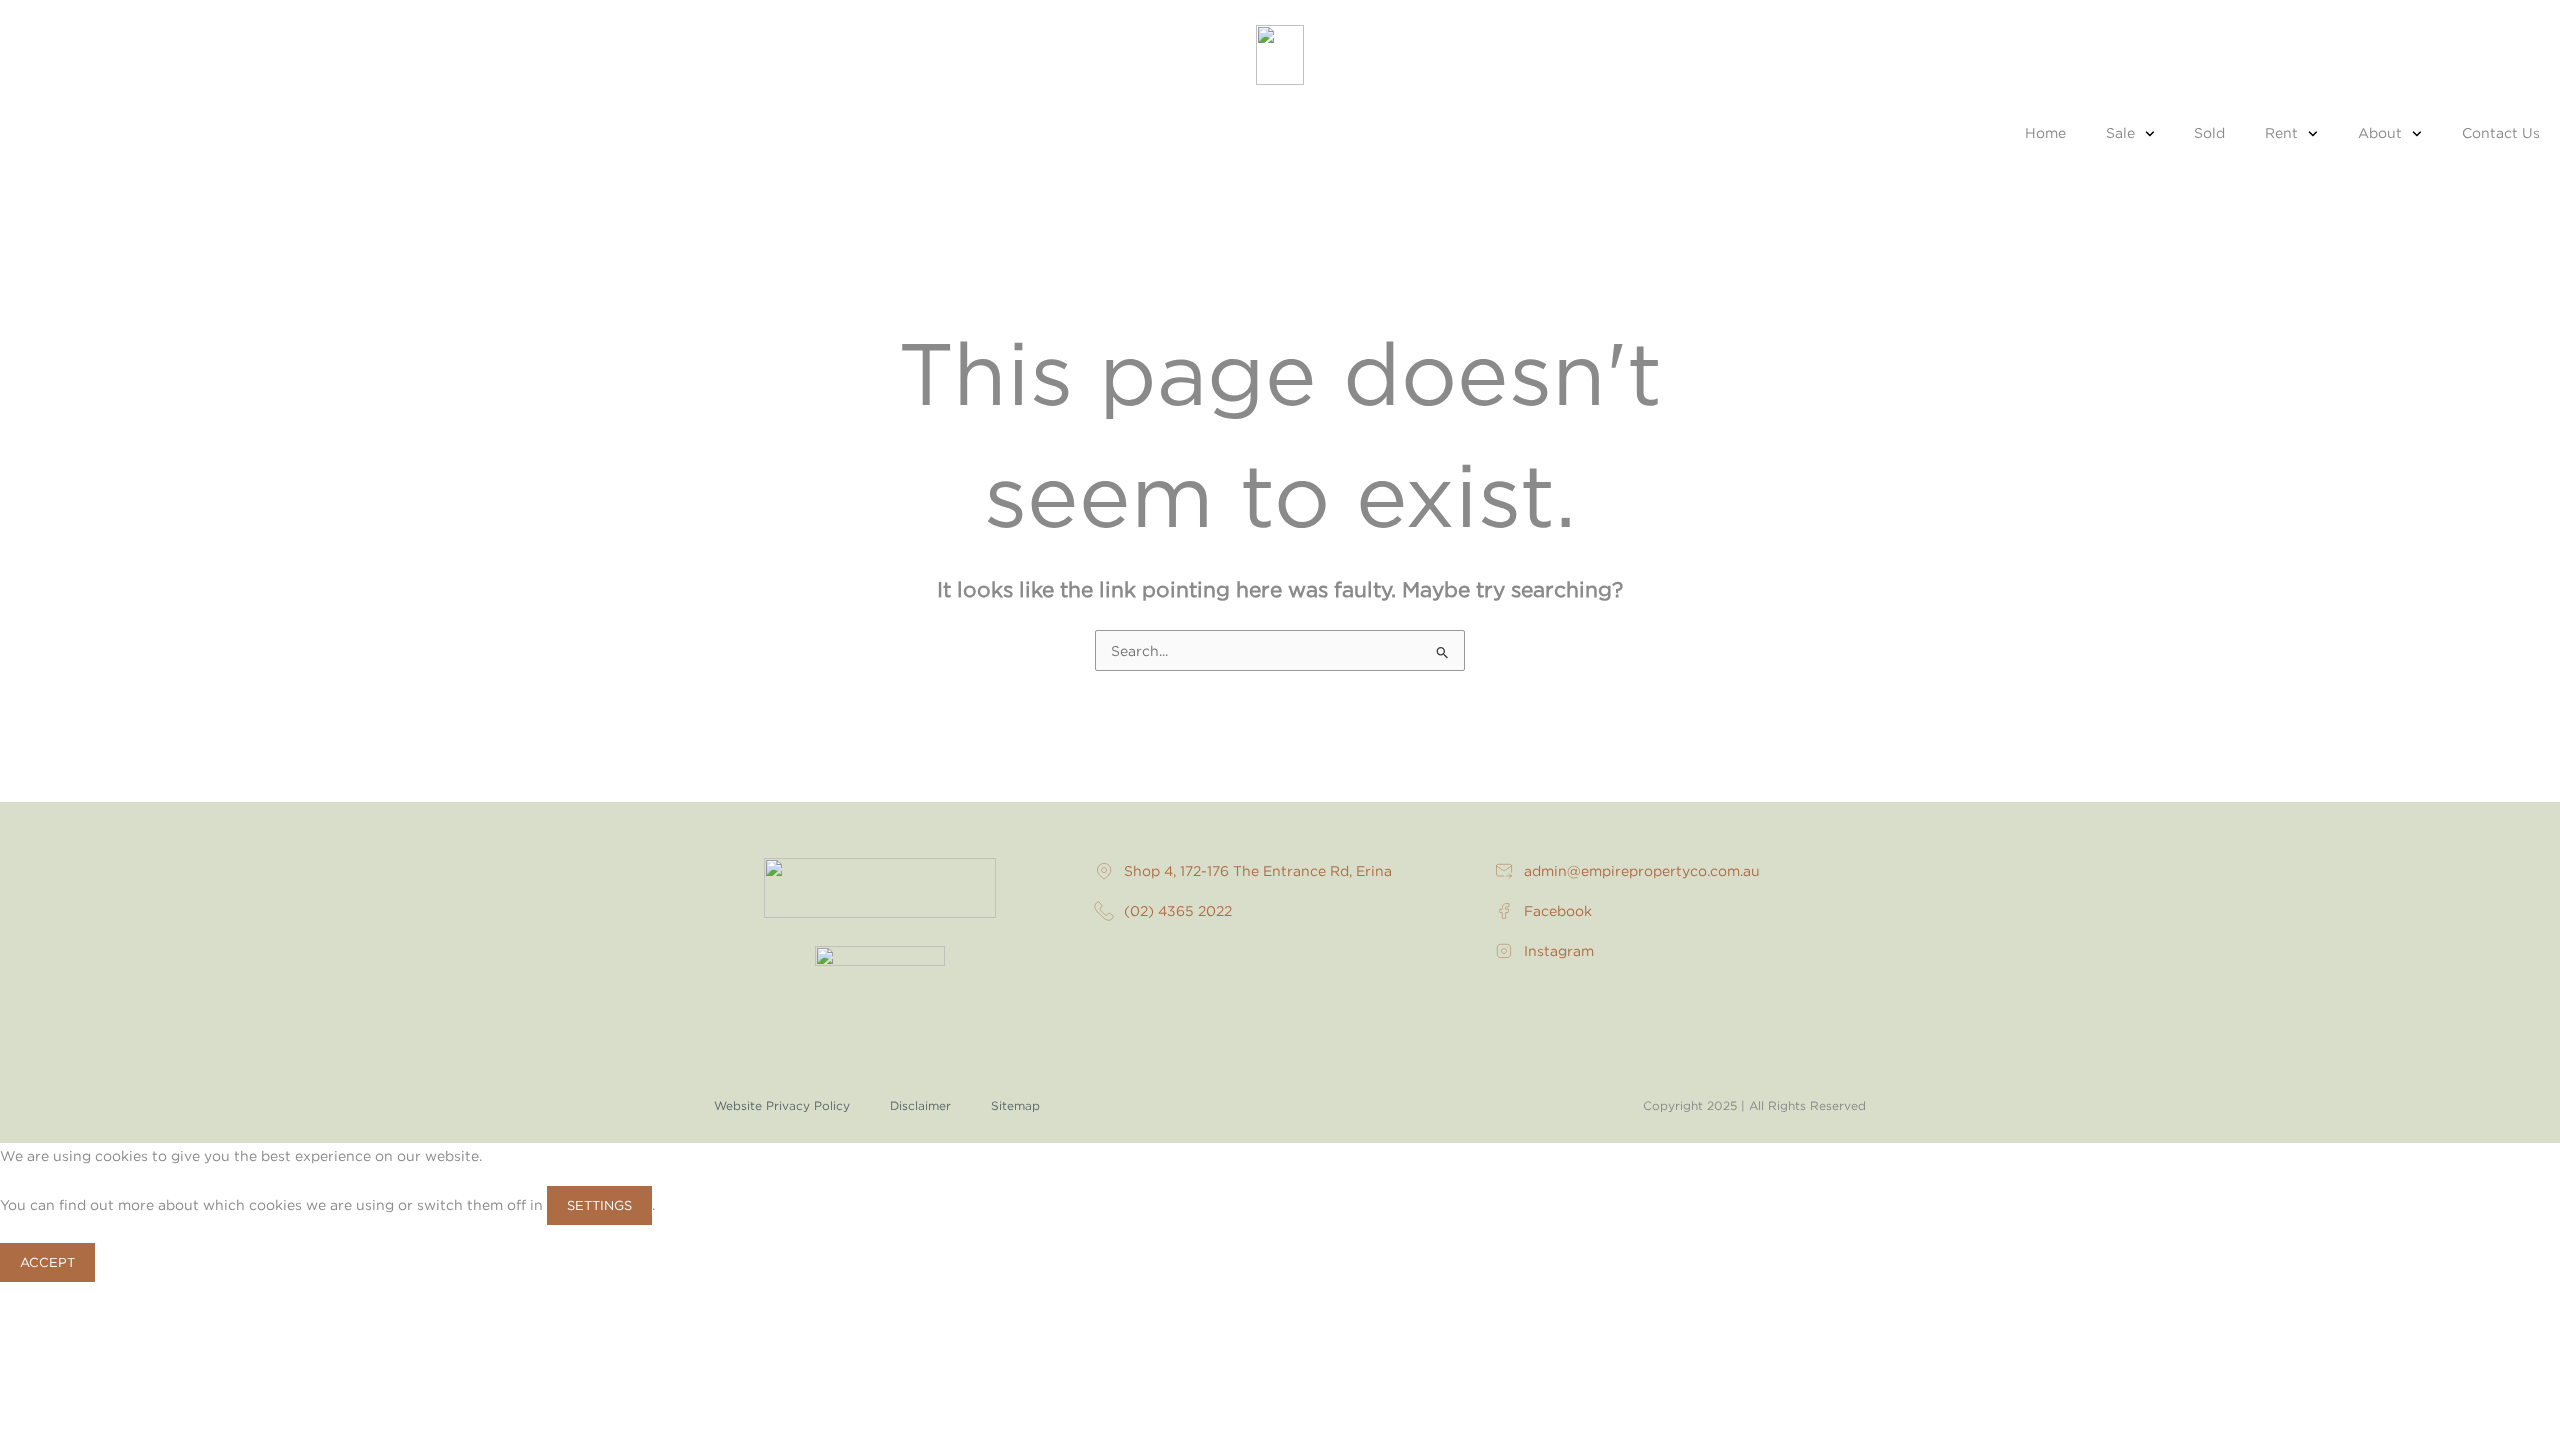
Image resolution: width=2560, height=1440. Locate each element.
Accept (47, 1262)
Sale (2120, 132)
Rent (2281, 132)
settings (599, 1205)
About (2380, 132)
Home (2045, 132)
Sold (2209, 132)
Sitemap (1015, 1105)
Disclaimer (920, 1105)
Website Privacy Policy (782, 1105)
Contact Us (2501, 132)
